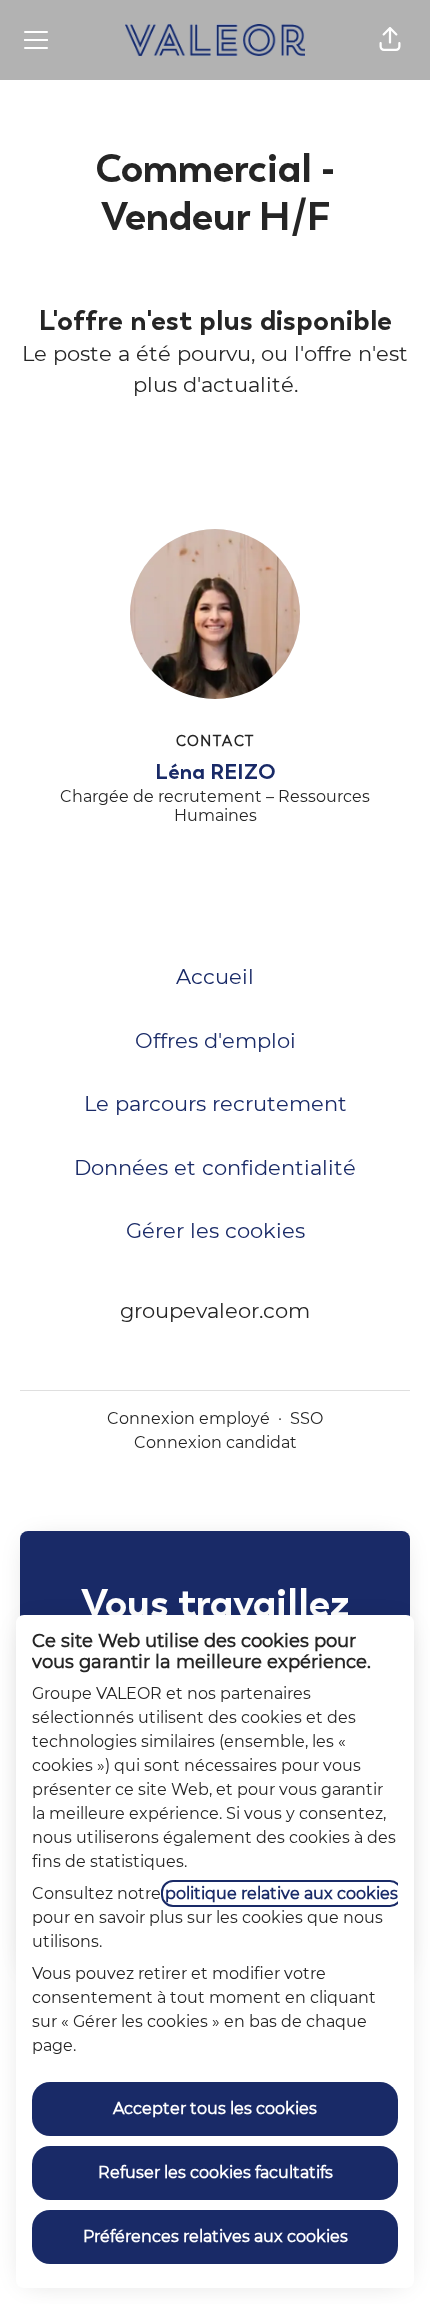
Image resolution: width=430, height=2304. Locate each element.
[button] (390, 40)
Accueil (215, 976)
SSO (306, 1418)
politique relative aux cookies (281, 1893)
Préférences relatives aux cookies (215, 2236)
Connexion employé (188, 1418)
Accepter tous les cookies (215, 2108)
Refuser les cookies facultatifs (215, 2172)
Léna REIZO (215, 771)
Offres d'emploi (215, 1040)
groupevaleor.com (215, 1310)
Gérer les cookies (215, 1230)
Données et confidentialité (215, 1167)
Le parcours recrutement (215, 1103)
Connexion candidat (215, 1442)
